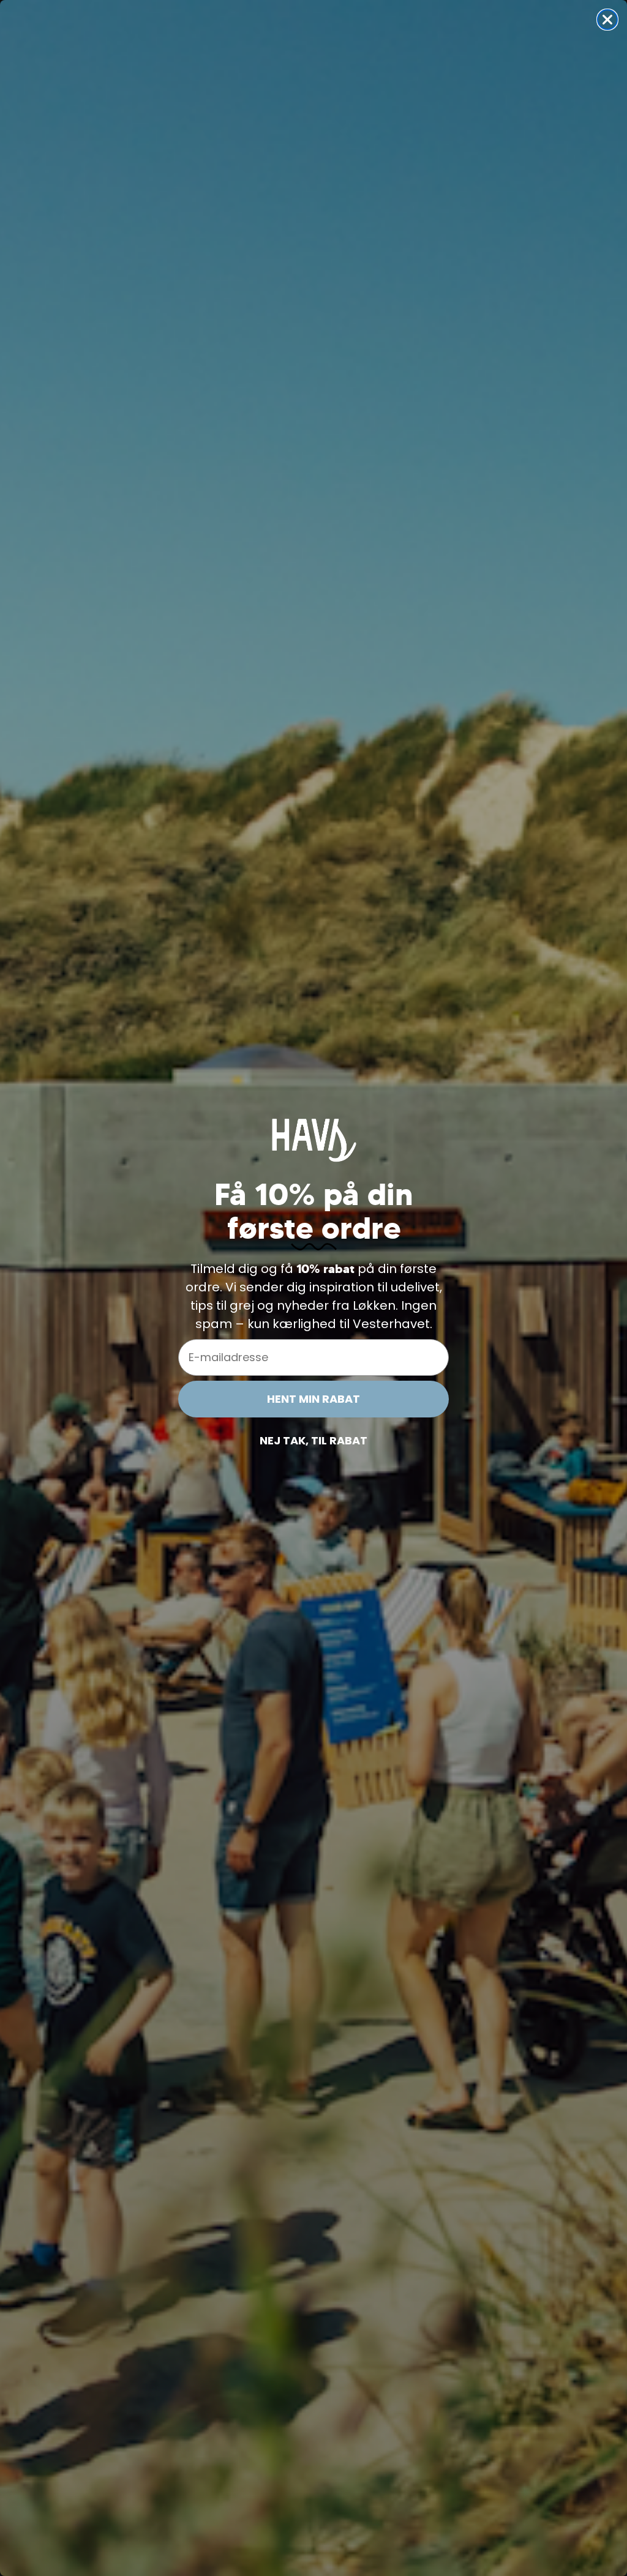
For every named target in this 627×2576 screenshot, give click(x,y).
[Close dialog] (607, 20)
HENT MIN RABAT (313, 1399)
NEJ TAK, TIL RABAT (313, 1440)
